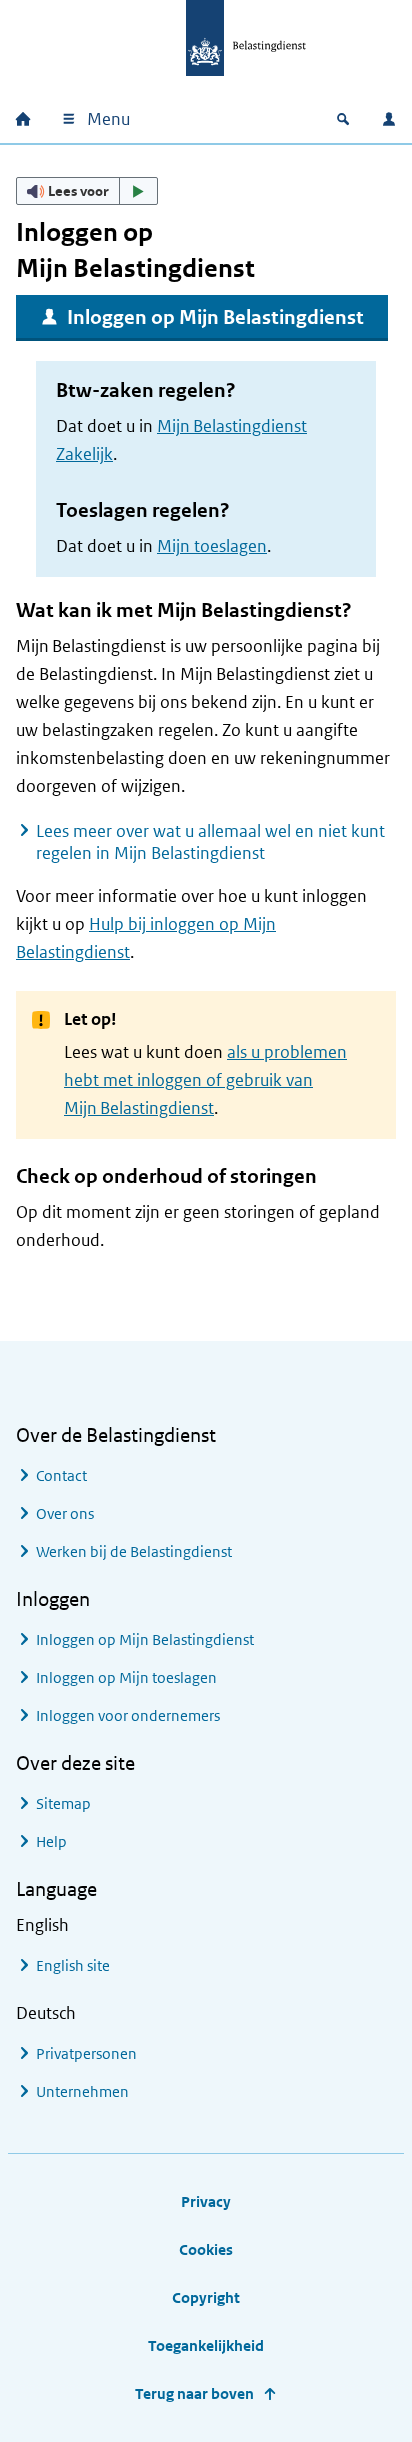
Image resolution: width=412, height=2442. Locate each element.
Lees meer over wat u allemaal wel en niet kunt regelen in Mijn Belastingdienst (210, 842)
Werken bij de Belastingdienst (134, 1551)
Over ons (65, 1513)
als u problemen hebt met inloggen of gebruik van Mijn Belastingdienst (205, 1080)
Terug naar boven (194, 2393)
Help (51, 1841)
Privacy (206, 2201)
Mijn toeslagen (212, 546)
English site (73, 1965)
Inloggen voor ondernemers (128, 1715)
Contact (61, 1475)
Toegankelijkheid (206, 2345)
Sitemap (63, 1803)
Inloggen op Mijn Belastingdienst (215, 317)
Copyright (206, 2297)
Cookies (206, 2249)
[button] (87, 191)
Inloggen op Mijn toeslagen (126, 1677)
